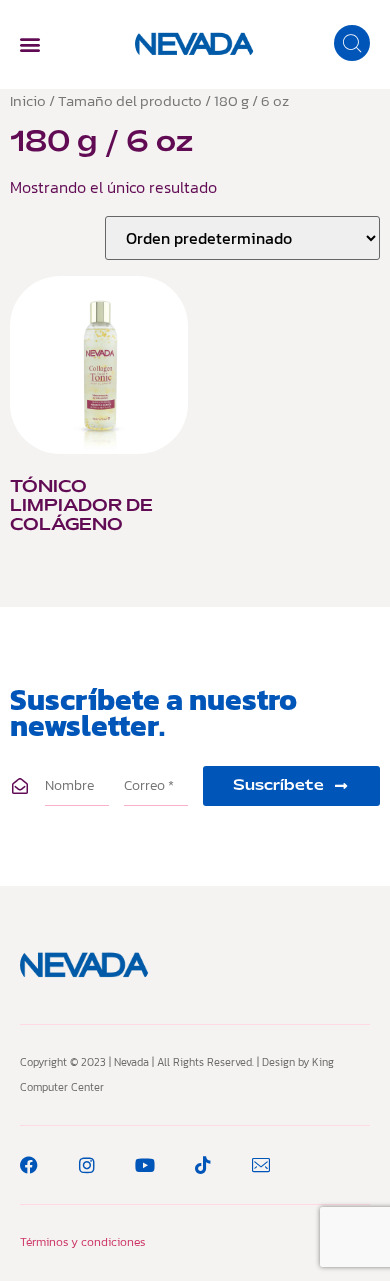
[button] (29, 44)
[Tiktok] (203, 1165)
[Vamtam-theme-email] (261, 1165)
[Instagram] (87, 1165)
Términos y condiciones (82, 1242)
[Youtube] (145, 1165)
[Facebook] (29, 1165)
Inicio (28, 101)
